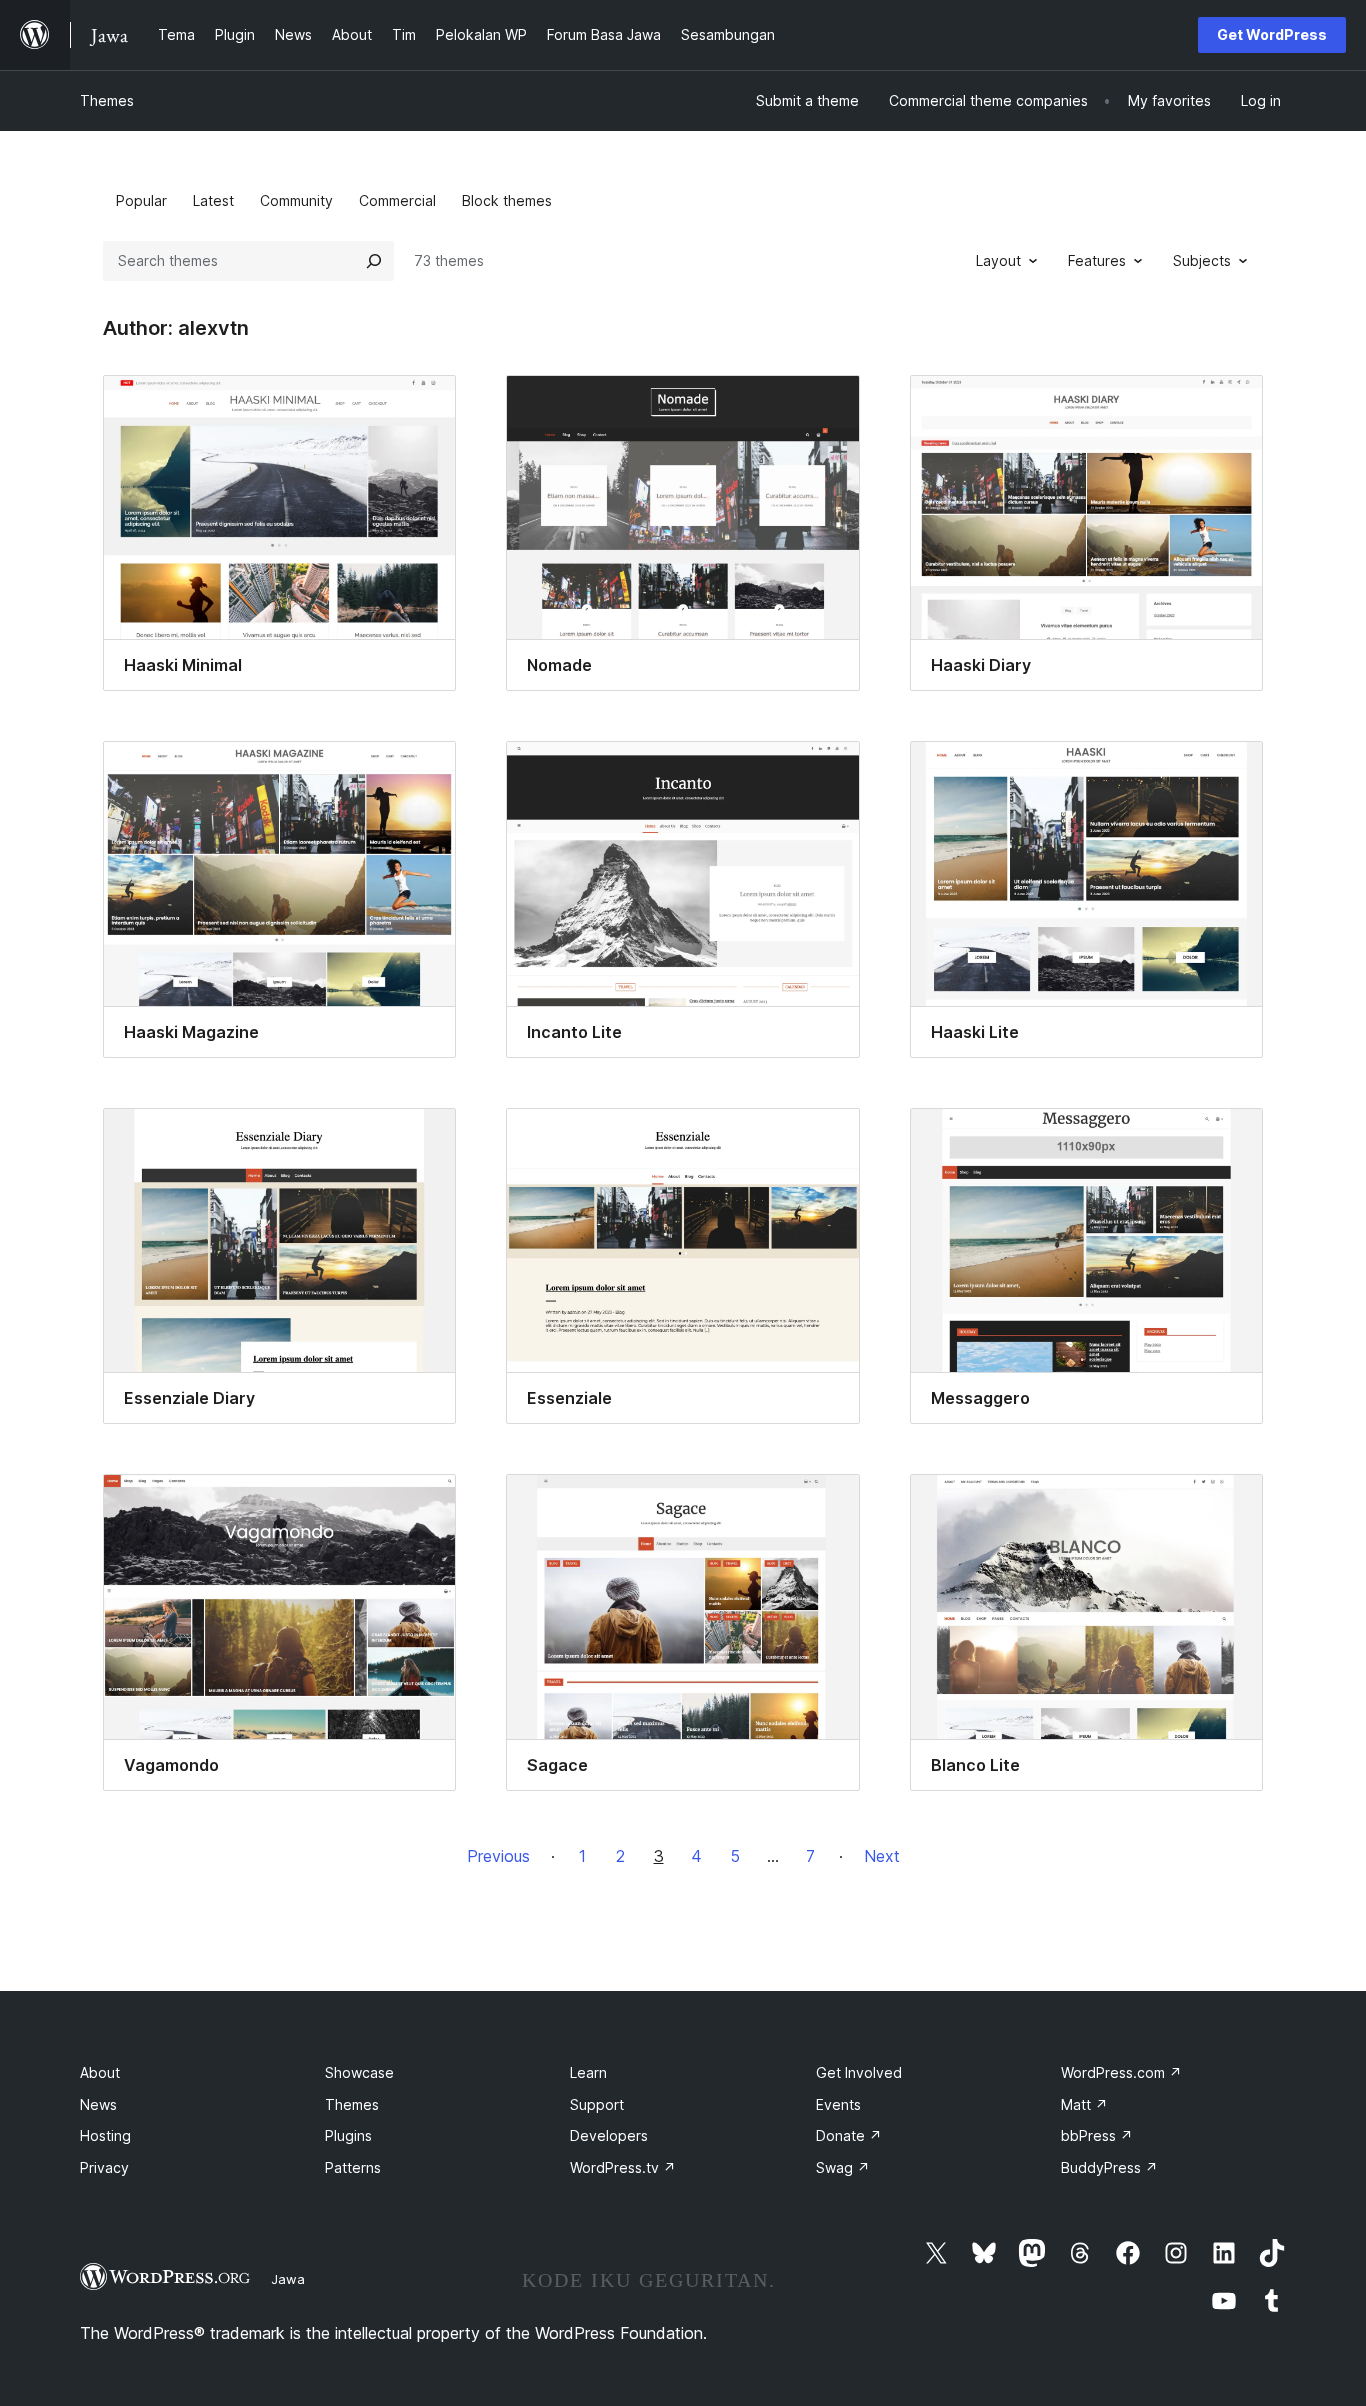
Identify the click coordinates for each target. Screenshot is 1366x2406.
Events (838, 2104)
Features (1097, 260)
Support (597, 2104)
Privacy (104, 2167)
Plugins (348, 2135)
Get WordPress (1272, 34)
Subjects (1202, 260)
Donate (849, 2135)
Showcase (359, 2072)
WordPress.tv (623, 2167)
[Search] (374, 261)
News (98, 2104)
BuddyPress (1109, 2167)
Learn (588, 2072)
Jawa (288, 2279)
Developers (609, 2135)
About (100, 2072)
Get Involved (859, 2072)
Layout (998, 260)
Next (882, 1856)
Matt (1084, 2104)
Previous (498, 1856)
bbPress (1097, 2135)
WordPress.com (1121, 2072)
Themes (107, 100)
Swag (843, 2167)
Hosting (105, 2135)
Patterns (353, 2167)
